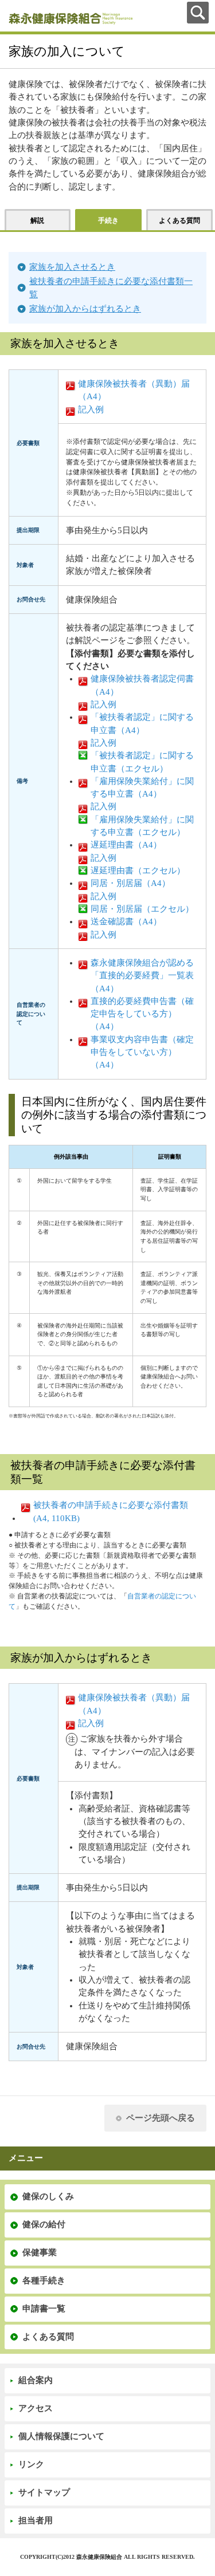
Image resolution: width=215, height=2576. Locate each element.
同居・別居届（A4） (130, 883)
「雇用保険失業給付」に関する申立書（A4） (142, 787)
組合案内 (36, 2380)
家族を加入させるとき (72, 267)
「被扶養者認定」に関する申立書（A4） (142, 723)
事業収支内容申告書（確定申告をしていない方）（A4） (142, 1052)
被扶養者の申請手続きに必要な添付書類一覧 (111, 287)
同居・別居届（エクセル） (142, 909)
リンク (31, 2464)
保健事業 (40, 2252)
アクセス (36, 2408)
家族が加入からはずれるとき (85, 309)
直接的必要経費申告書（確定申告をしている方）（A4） (142, 1014)
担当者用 (36, 2520)
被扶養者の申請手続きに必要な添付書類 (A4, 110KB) (111, 1511)
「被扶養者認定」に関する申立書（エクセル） (142, 762)
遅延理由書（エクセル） (138, 871)
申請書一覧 (44, 2309)
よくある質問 (48, 2337)
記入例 (91, 409)
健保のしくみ (48, 2196)
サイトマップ (44, 2492)
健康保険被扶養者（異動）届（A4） (134, 390)
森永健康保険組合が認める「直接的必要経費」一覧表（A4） (142, 976)
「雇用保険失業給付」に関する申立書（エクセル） (142, 826)
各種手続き (44, 2280)
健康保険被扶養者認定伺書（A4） (142, 685)
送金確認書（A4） (126, 921)
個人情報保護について (61, 2436)
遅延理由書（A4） (126, 845)
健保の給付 (44, 2224)
